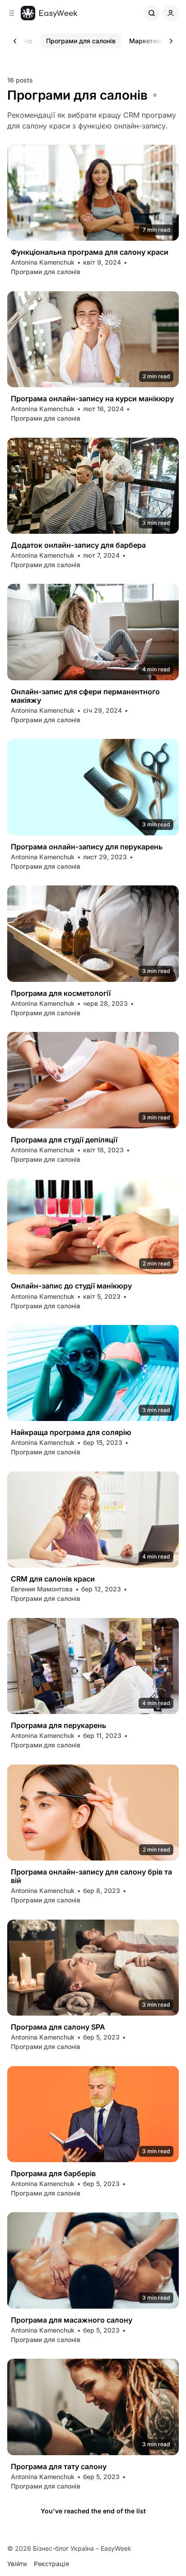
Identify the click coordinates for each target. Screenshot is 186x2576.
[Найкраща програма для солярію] (93, 1373)
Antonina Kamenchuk (43, 262)
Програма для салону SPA (58, 2027)
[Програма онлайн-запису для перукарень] (93, 787)
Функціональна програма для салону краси (90, 252)
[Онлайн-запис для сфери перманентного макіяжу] (93, 632)
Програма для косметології (61, 993)
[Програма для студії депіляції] (93, 1080)
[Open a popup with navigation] (12, 13)
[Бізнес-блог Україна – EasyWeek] (49, 13)
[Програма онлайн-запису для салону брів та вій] (93, 1813)
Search (152, 13)
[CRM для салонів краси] (93, 1519)
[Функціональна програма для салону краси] (93, 193)
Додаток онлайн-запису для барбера (78, 545)
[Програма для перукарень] (93, 1666)
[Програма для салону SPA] (93, 1968)
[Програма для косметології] (93, 933)
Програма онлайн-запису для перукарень (87, 847)
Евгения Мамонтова (42, 1589)
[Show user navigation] (171, 13)
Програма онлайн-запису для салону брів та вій (91, 1876)
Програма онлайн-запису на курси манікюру (92, 399)
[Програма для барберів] (93, 2114)
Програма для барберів (53, 2174)
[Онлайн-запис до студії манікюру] (93, 1226)
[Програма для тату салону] (93, 2407)
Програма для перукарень (58, 1726)
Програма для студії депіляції (64, 1140)
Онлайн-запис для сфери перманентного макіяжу (85, 696)
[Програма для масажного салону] (93, 2260)
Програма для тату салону (59, 2467)
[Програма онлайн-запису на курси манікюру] (93, 339)
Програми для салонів (81, 41)
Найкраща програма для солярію (71, 1432)
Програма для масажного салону (72, 2320)
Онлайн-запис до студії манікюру (71, 1286)
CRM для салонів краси (53, 1579)
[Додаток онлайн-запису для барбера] (93, 486)
